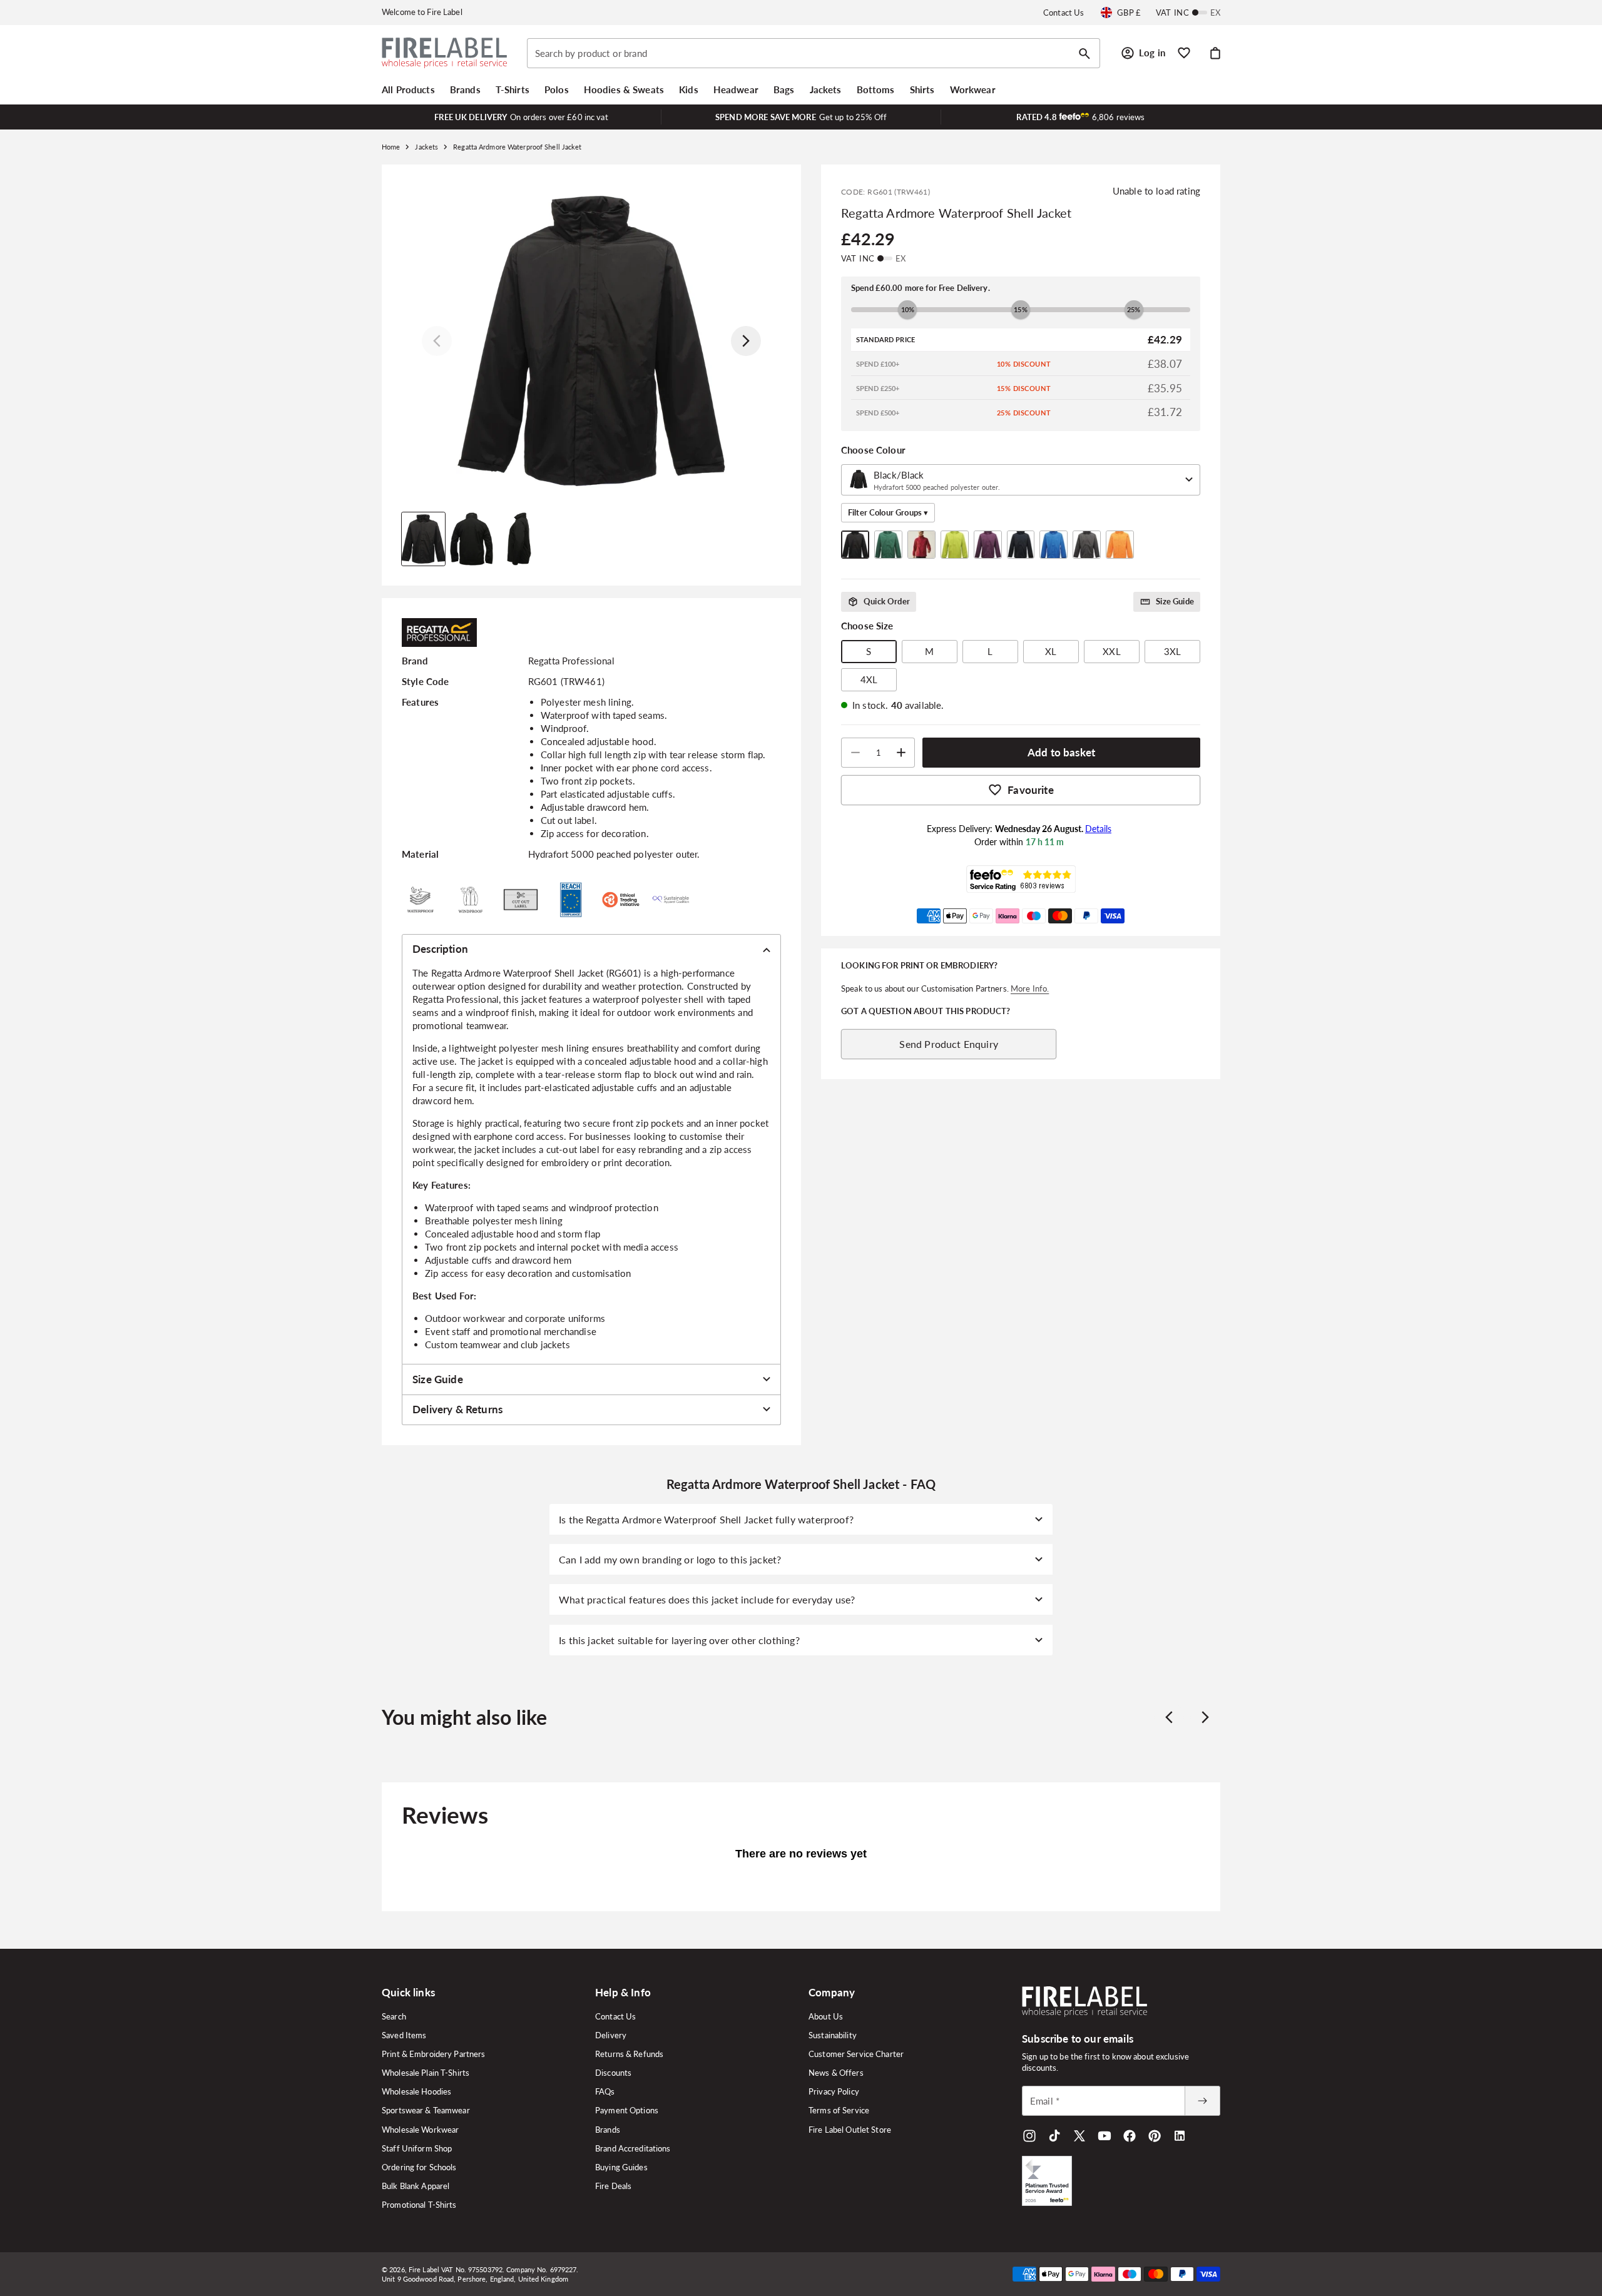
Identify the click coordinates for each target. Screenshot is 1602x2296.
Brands (608, 2130)
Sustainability (833, 2035)
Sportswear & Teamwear (426, 2110)
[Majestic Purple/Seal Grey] (988, 545)
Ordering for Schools (419, 2167)
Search (394, 2016)
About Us (826, 2016)
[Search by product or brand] (1084, 54)
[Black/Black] (855, 545)
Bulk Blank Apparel (416, 2186)
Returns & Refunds (629, 2054)
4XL (869, 679)
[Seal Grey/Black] (1087, 545)
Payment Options (627, 2110)
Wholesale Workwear (420, 2130)
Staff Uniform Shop (417, 2148)
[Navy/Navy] (1021, 545)
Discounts (613, 2073)
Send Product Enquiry (948, 1044)
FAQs (605, 2091)
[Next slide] (1205, 1717)
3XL (1172, 651)
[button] (408, 89)
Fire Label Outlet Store (850, 2130)
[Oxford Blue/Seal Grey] (1054, 545)
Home (391, 147)
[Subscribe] (1202, 2101)
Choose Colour (873, 450)
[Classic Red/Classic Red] (921, 545)
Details (1098, 829)
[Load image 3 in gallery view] (520, 539)
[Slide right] (746, 341)
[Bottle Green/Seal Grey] (888, 545)
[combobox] (814, 53)
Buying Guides (621, 2167)
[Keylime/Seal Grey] (955, 545)
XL (1051, 651)
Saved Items (404, 2035)
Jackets (426, 147)
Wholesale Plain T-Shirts (426, 2073)
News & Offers (836, 2073)
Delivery (611, 2035)
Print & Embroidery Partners (434, 2054)
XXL (1111, 651)
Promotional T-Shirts (419, 2205)
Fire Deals (613, 2186)
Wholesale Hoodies (416, 2091)
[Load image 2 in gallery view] (472, 539)
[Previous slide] (1169, 1717)
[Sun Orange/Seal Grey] (1120, 545)
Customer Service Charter (856, 2054)
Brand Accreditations (633, 2148)
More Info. (1030, 988)
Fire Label (424, 2269)
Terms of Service (839, 2110)
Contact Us (1064, 13)
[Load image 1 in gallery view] (423, 539)
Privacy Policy (834, 2091)
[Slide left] (437, 341)
